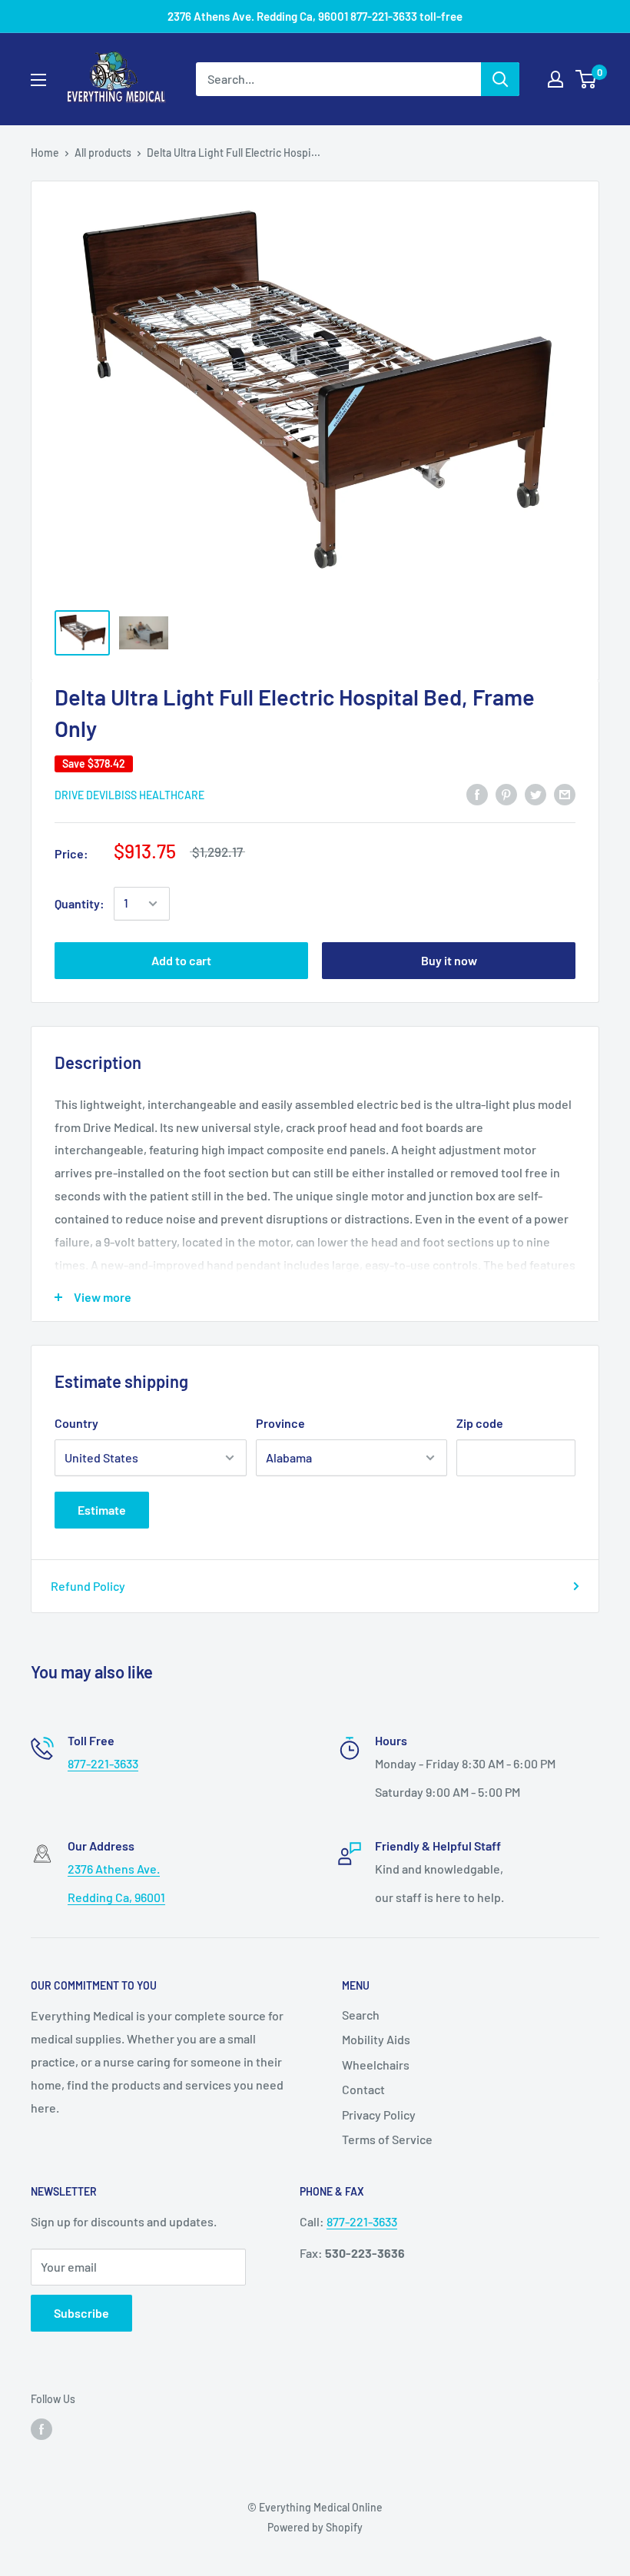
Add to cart (181, 960)
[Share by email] (565, 793)
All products (103, 153)
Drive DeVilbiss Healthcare (129, 795)
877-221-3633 (103, 1763)
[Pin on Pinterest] (506, 793)
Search (361, 2015)
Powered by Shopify (315, 2527)
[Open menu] (38, 80)
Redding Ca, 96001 (116, 1897)
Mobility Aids (376, 2039)
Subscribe (81, 2313)
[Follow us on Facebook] (41, 2428)
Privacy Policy (379, 2115)
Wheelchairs (376, 2065)
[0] (587, 79)
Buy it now (449, 960)
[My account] (555, 79)
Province (280, 1423)
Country (76, 1423)
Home (45, 153)
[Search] (500, 79)
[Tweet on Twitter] (535, 793)
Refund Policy (88, 1586)
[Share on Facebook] (477, 793)
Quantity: (80, 903)
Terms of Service (387, 2139)
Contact (363, 2089)
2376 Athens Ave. (114, 1869)
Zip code (480, 1423)
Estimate (102, 1510)
